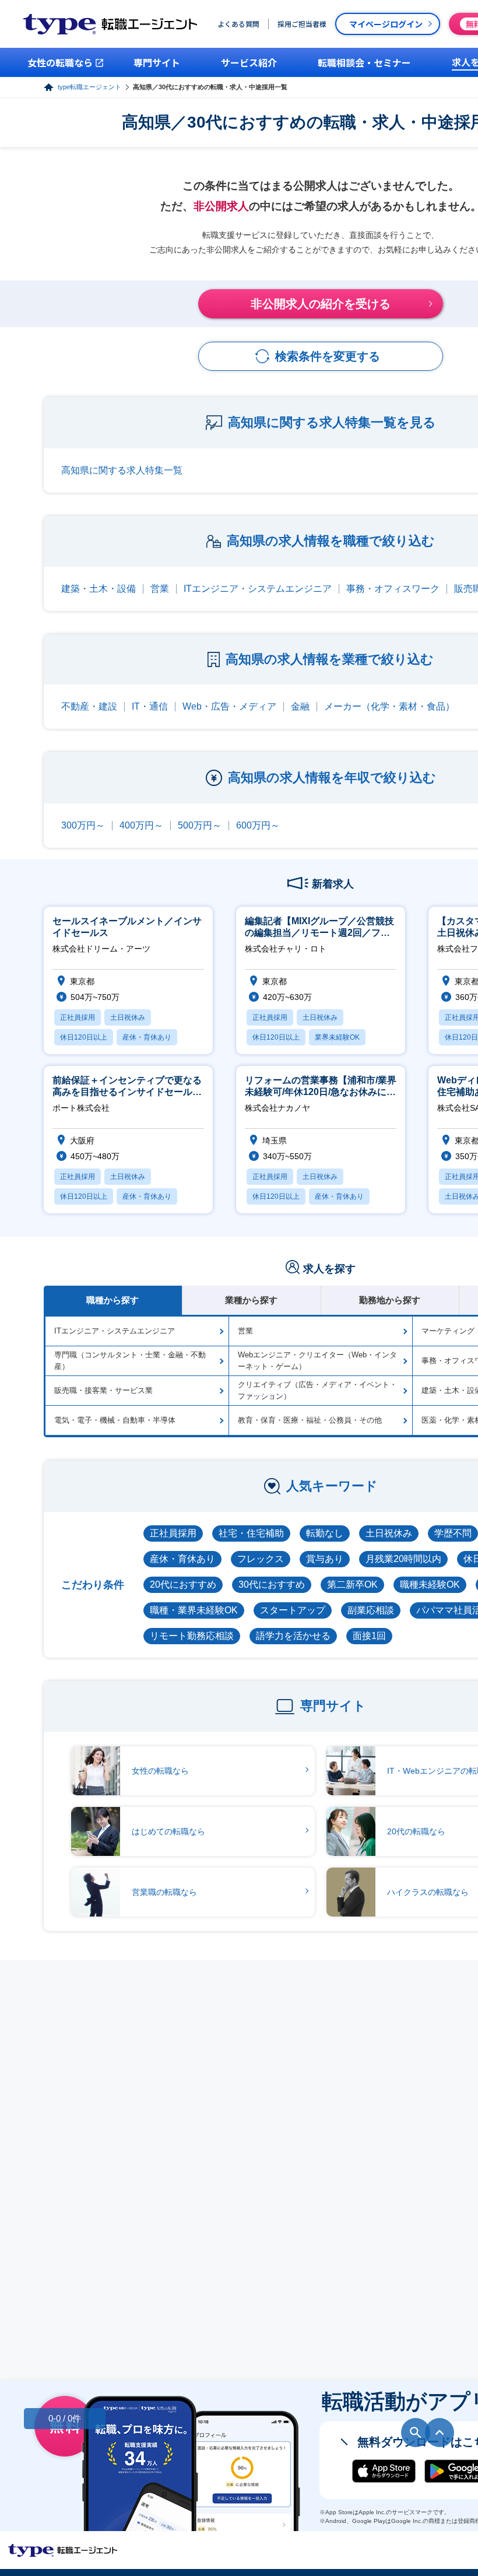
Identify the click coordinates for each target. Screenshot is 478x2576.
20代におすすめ (183, 1584)
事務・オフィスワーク (393, 589)
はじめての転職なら (168, 1831)
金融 (300, 706)
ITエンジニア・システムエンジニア (258, 589)
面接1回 (369, 1636)
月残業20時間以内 (403, 1559)
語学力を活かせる (293, 1636)
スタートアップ (293, 1610)
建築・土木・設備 (99, 589)
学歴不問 (453, 1533)
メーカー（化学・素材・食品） (389, 706)
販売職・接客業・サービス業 (103, 1390)
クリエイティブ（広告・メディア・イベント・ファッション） (317, 1390)
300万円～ (83, 825)
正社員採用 (173, 1533)
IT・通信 (150, 706)
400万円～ (141, 825)
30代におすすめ (272, 1584)
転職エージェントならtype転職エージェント (63, 2550)
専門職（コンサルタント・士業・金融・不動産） (130, 1361)
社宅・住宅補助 (251, 1533)
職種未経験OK (430, 1584)
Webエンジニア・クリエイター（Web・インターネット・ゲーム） (317, 1361)
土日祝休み (389, 1533)
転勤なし (325, 1533)
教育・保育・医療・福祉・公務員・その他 (310, 1420)
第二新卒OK (352, 1584)
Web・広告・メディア (229, 706)
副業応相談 (371, 1610)
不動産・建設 (89, 706)
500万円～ (200, 825)
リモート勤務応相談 (192, 1636)
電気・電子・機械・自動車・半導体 (115, 1420)
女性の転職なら (160, 1771)
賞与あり (325, 1559)
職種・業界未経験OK (194, 1610)
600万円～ (258, 825)
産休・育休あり (182, 1559)
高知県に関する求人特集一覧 (122, 470)
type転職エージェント (89, 87)
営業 (160, 589)
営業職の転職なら (164, 1892)
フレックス (261, 1559)
